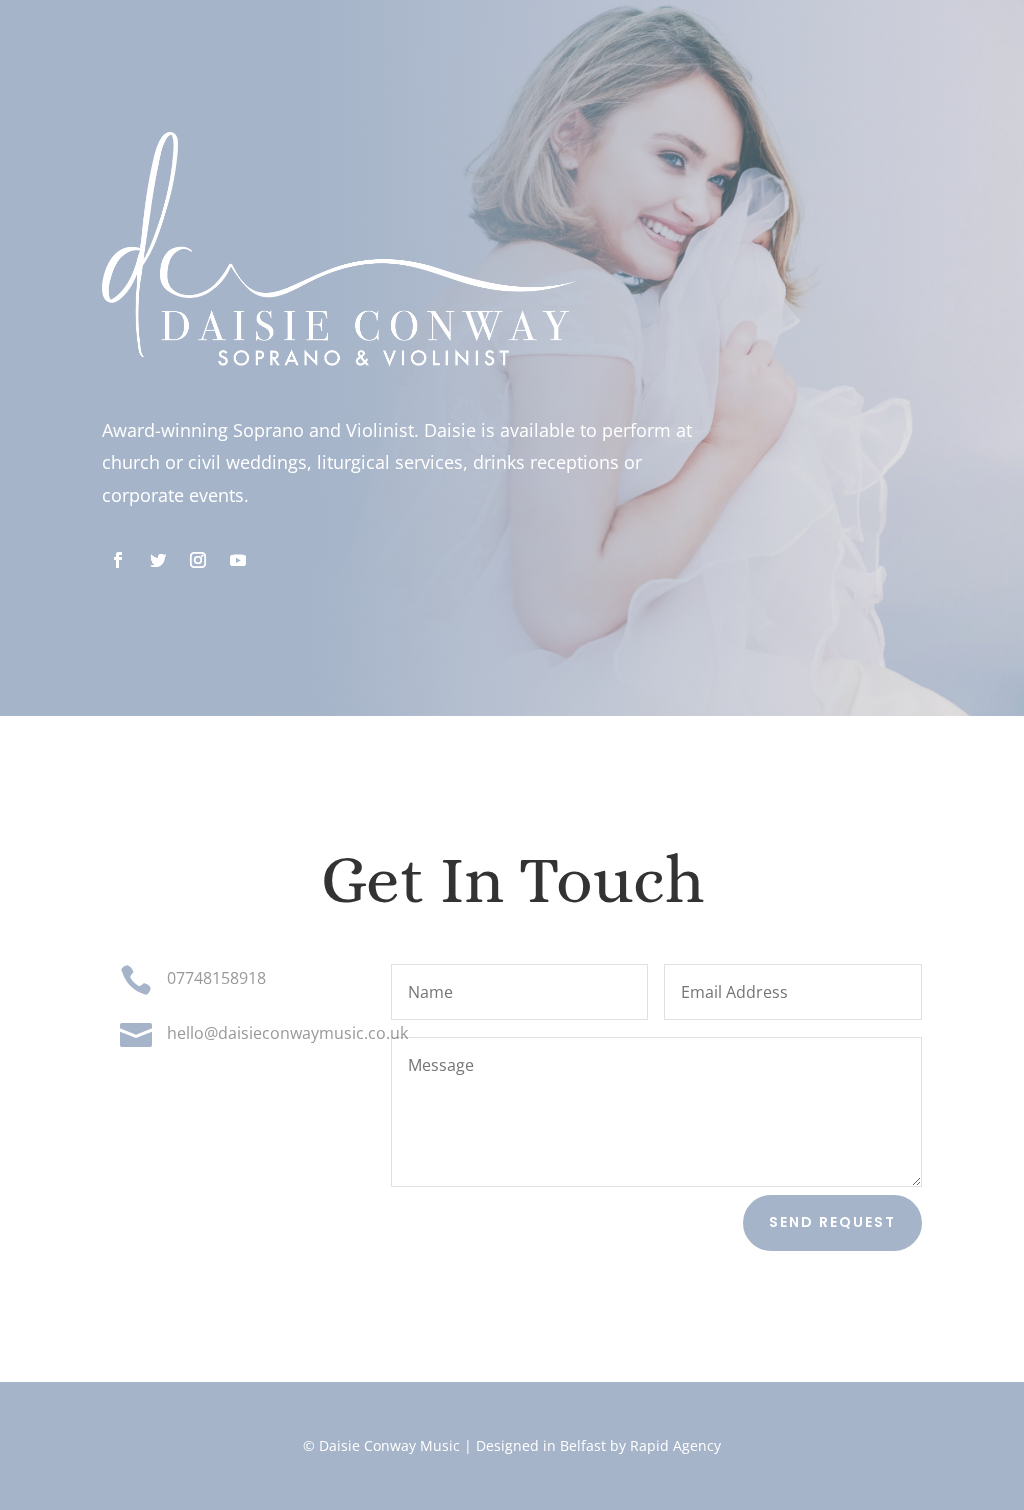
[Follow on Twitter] (158, 560)
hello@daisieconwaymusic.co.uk (287, 1033)
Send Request (832, 1222)
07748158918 (216, 978)
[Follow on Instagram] (198, 560)
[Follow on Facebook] (118, 560)
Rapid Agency (673, 1445)
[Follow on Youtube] (238, 560)
